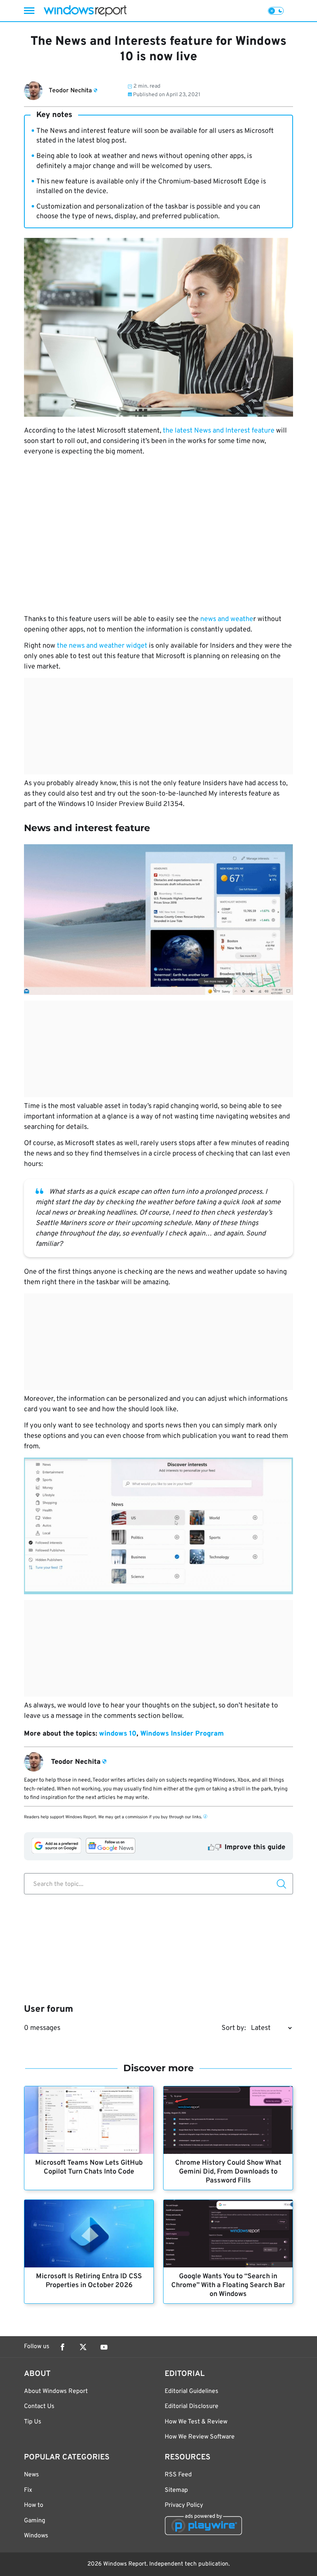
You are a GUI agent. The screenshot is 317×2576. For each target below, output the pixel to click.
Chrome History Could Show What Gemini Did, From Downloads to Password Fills (228, 2172)
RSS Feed (178, 2475)
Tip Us (33, 2422)
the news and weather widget (102, 646)
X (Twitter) (83, 2347)
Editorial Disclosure (192, 2406)
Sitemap (176, 2490)
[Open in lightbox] (158, 920)
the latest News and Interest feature (219, 431)
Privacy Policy (184, 2505)
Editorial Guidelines (192, 2391)
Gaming (35, 2521)
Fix (28, 2490)
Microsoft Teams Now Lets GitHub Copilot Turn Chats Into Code (89, 2167)
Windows (36, 2536)
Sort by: (234, 2028)
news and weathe (227, 619)
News (32, 2475)
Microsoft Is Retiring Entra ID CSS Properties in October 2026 (89, 2281)
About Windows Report (56, 2391)
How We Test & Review (196, 2422)
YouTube (104, 2347)
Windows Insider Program (182, 1734)
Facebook (62, 2347)
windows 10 (118, 1734)
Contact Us (39, 2406)
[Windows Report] (85, 11)
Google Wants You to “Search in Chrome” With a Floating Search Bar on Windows (228, 2285)
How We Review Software (200, 2437)
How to (34, 2505)
